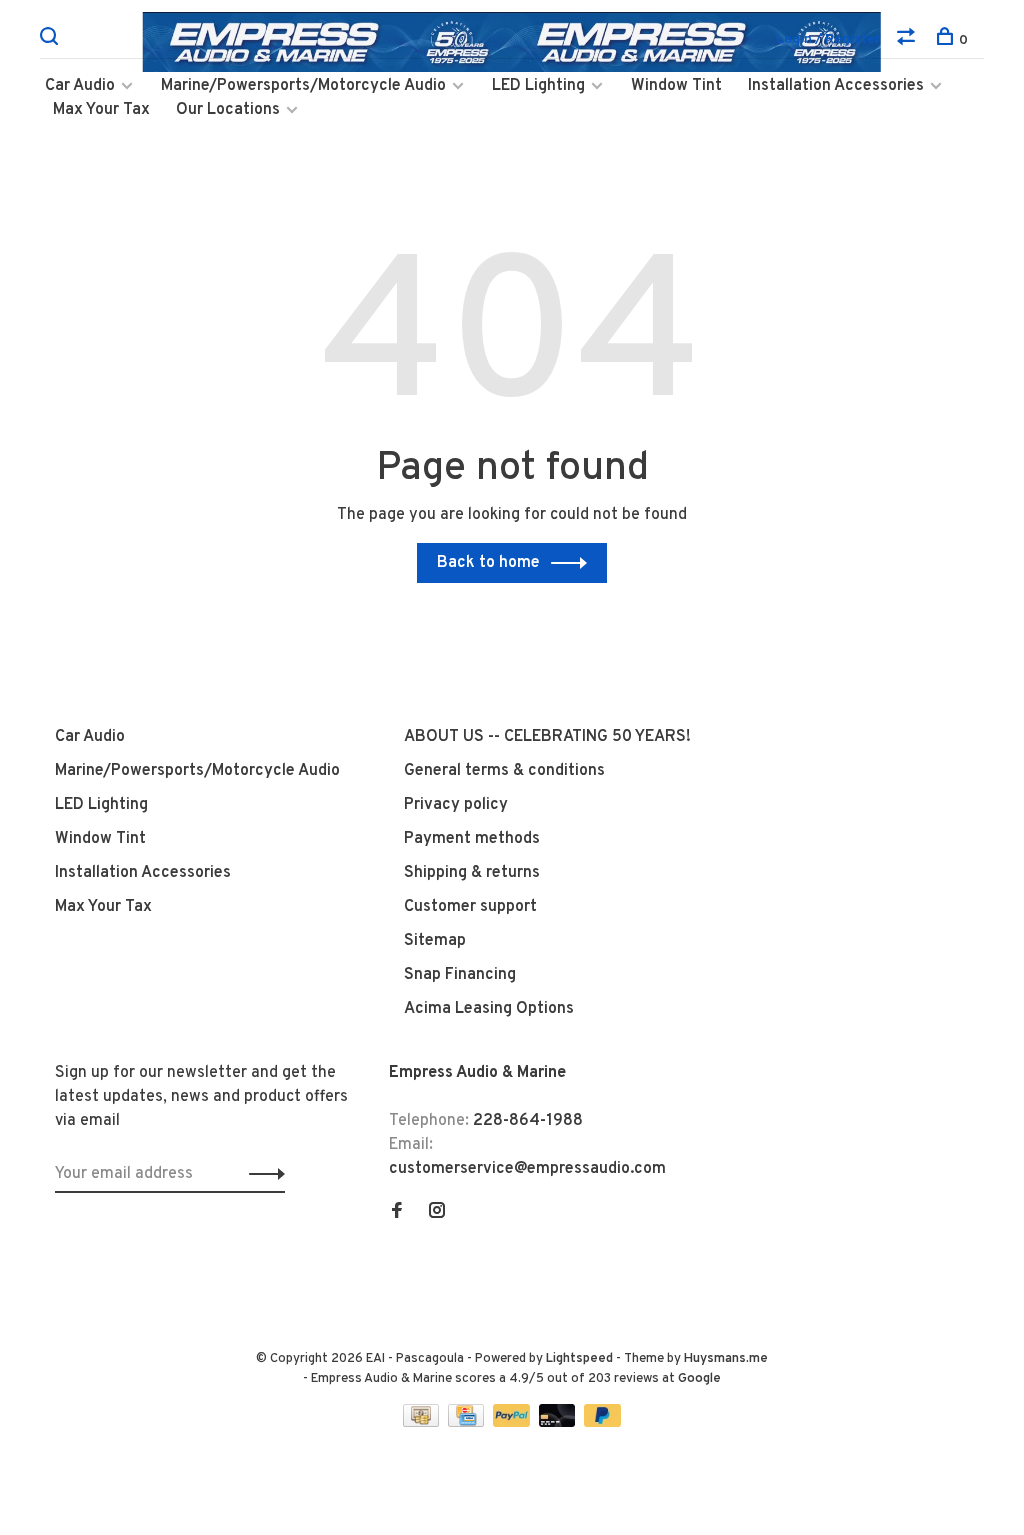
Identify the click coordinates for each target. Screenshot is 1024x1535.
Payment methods (472, 839)
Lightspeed (579, 1359)
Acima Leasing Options (489, 1009)
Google (699, 1379)
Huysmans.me (726, 1359)
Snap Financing (460, 975)
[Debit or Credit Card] (559, 1423)
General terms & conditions (504, 771)
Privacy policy (456, 805)
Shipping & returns (472, 873)
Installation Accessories (836, 86)
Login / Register (828, 39)
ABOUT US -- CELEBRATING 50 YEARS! (547, 737)
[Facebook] (397, 1213)
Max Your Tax (101, 110)
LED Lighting (538, 86)
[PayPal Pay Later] (602, 1423)
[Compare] (908, 40)
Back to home (488, 563)
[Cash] (423, 1423)
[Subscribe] (261, 1174)
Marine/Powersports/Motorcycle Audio (303, 86)
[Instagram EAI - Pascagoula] (437, 1213)
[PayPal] (513, 1423)
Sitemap (435, 941)
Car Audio (80, 86)
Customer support (470, 907)
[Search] (51, 40)
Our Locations (228, 110)
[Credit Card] (468, 1423)
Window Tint (676, 86)
